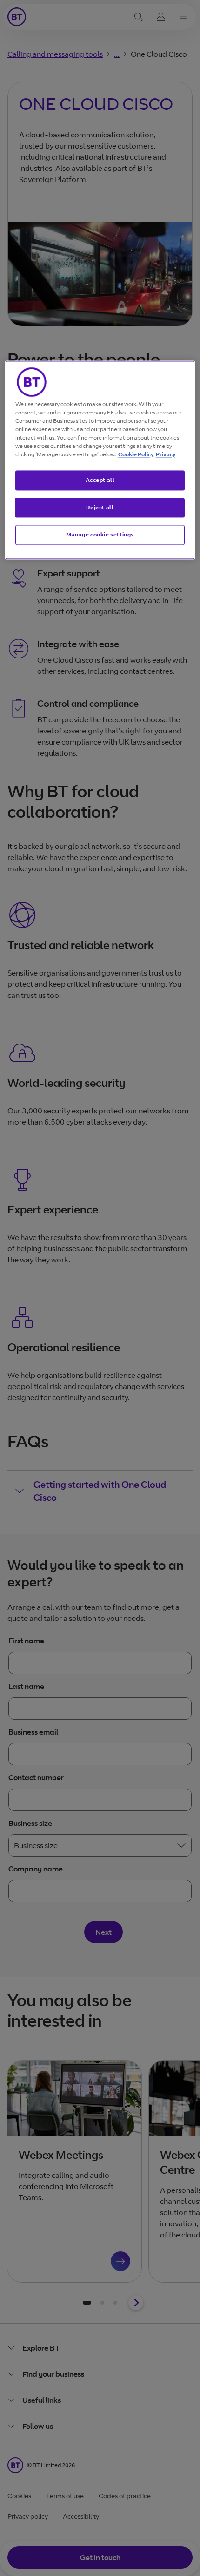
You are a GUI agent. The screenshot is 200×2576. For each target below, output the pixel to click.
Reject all (100, 507)
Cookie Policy (136, 454)
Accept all (100, 480)
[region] (100, 460)
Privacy (166, 454)
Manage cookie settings (100, 535)
